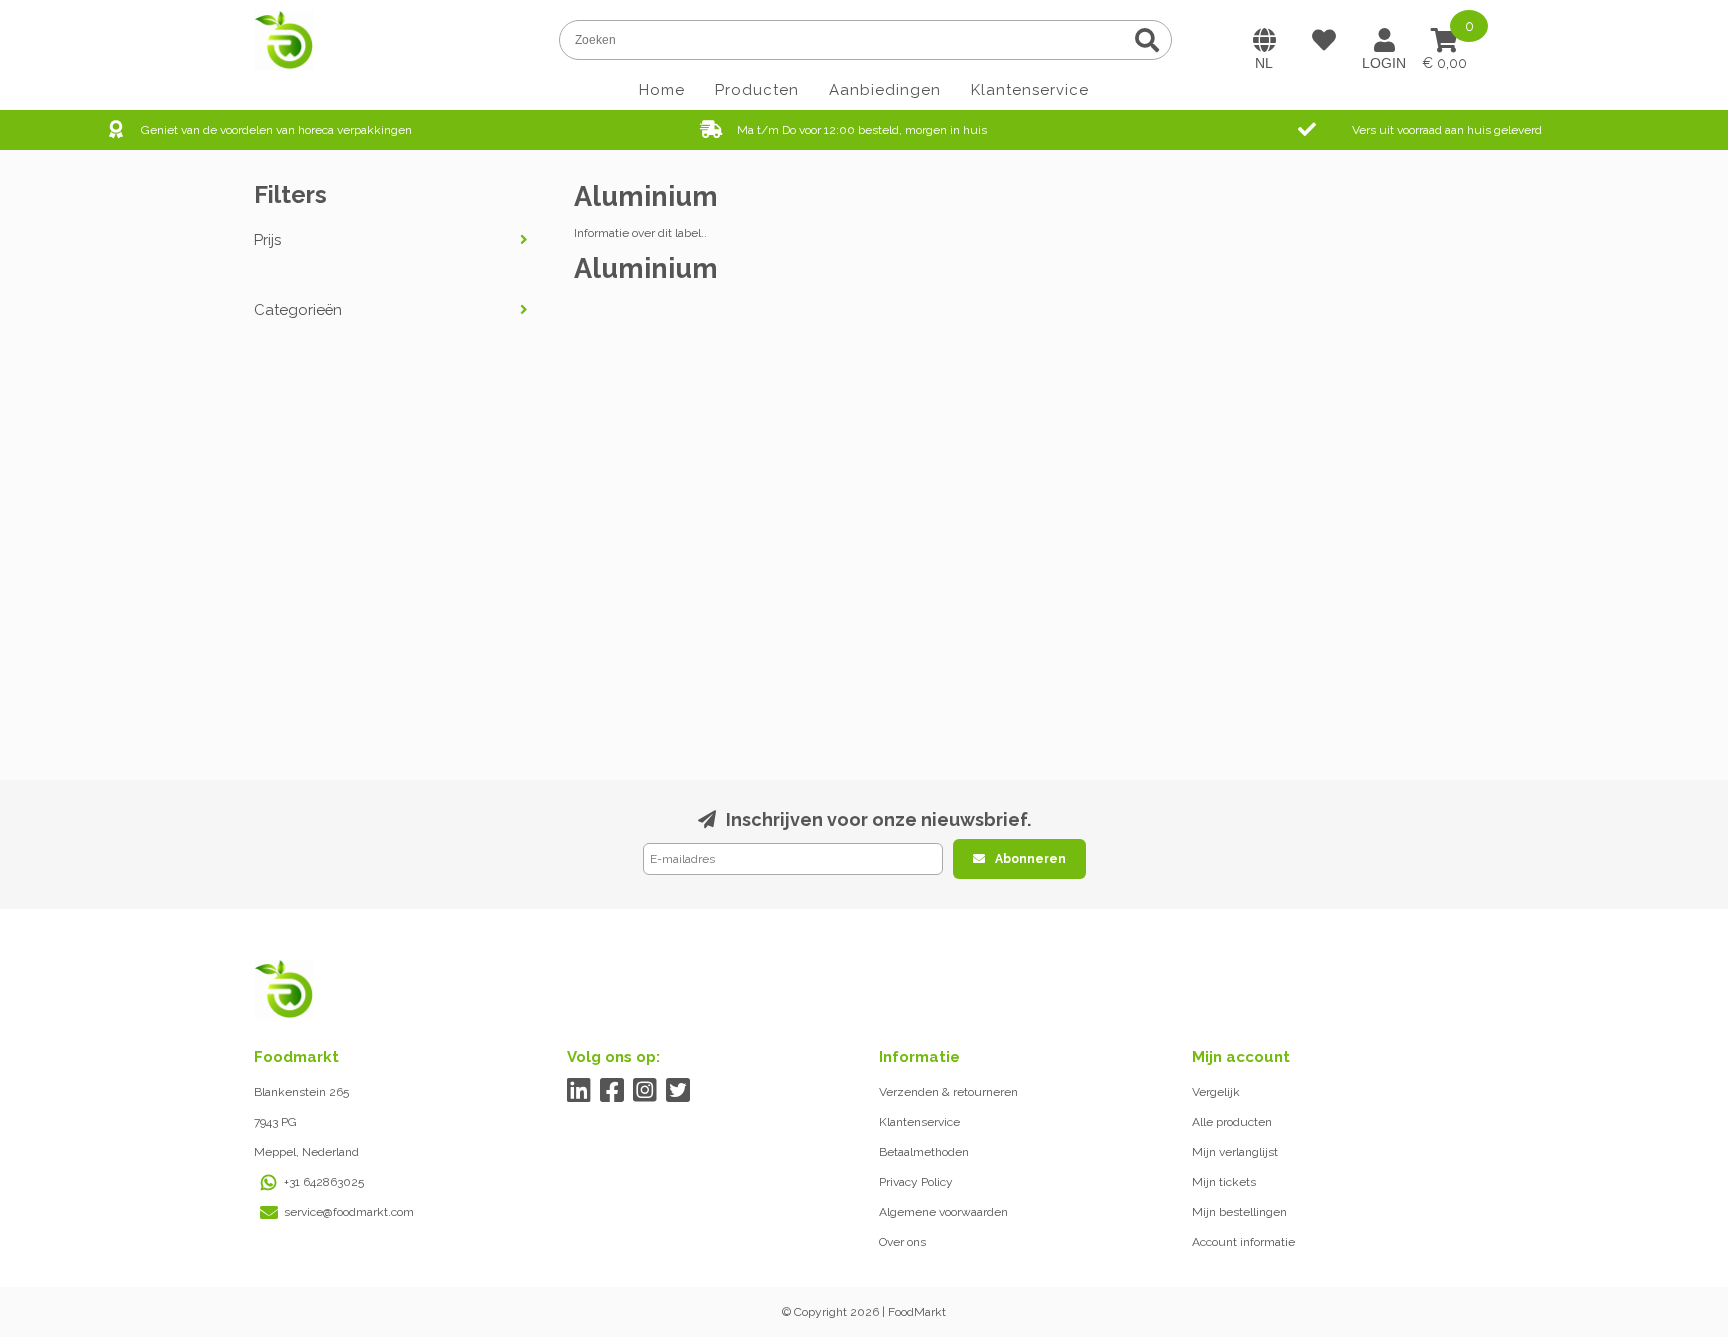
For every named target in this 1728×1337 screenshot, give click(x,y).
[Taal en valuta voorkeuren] (1264, 40)
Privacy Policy (916, 1182)
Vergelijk (1216, 1092)
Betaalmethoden (924, 1152)
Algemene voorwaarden (943, 1212)
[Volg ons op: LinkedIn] (579, 1090)
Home (662, 90)
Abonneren (1030, 859)
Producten (757, 90)
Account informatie (1243, 1242)
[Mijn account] (1384, 40)
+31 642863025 (324, 1182)
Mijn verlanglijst (1235, 1152)
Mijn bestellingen (1239, 1212)
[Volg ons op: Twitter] (678, 1090)
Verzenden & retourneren (948, 1092)
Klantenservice (1030, 90)
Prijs (267, 240)
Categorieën (298, 310)
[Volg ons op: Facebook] (612, 1090)
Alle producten (1232, 1122)
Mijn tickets (1224, 1182)
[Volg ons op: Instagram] (645, 1090)
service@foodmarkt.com (349, 1212)
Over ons (902, 1242)
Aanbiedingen (885, 90)
